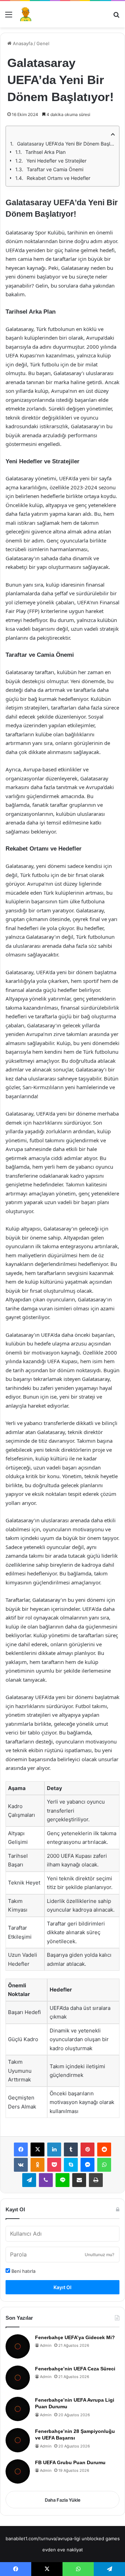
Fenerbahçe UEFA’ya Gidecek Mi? (75, 2337)
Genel (43, 43)
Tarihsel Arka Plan (45, 152)
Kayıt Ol (62, 2287)
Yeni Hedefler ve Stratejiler (56, 161)
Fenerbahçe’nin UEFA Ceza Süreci (75, 2369)
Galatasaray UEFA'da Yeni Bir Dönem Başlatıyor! (66, 144)
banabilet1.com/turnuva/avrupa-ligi (43, 2538)
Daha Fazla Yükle (63, 2500)
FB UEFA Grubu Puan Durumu (70, 2462)
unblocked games (101, 2538)
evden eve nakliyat (63, 2550)
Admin (46, 2345)
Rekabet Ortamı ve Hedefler (59, 178)
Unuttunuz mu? (99, 2255)
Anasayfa (22, 43)
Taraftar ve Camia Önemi (55, 169)
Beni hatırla (23, 2271)
